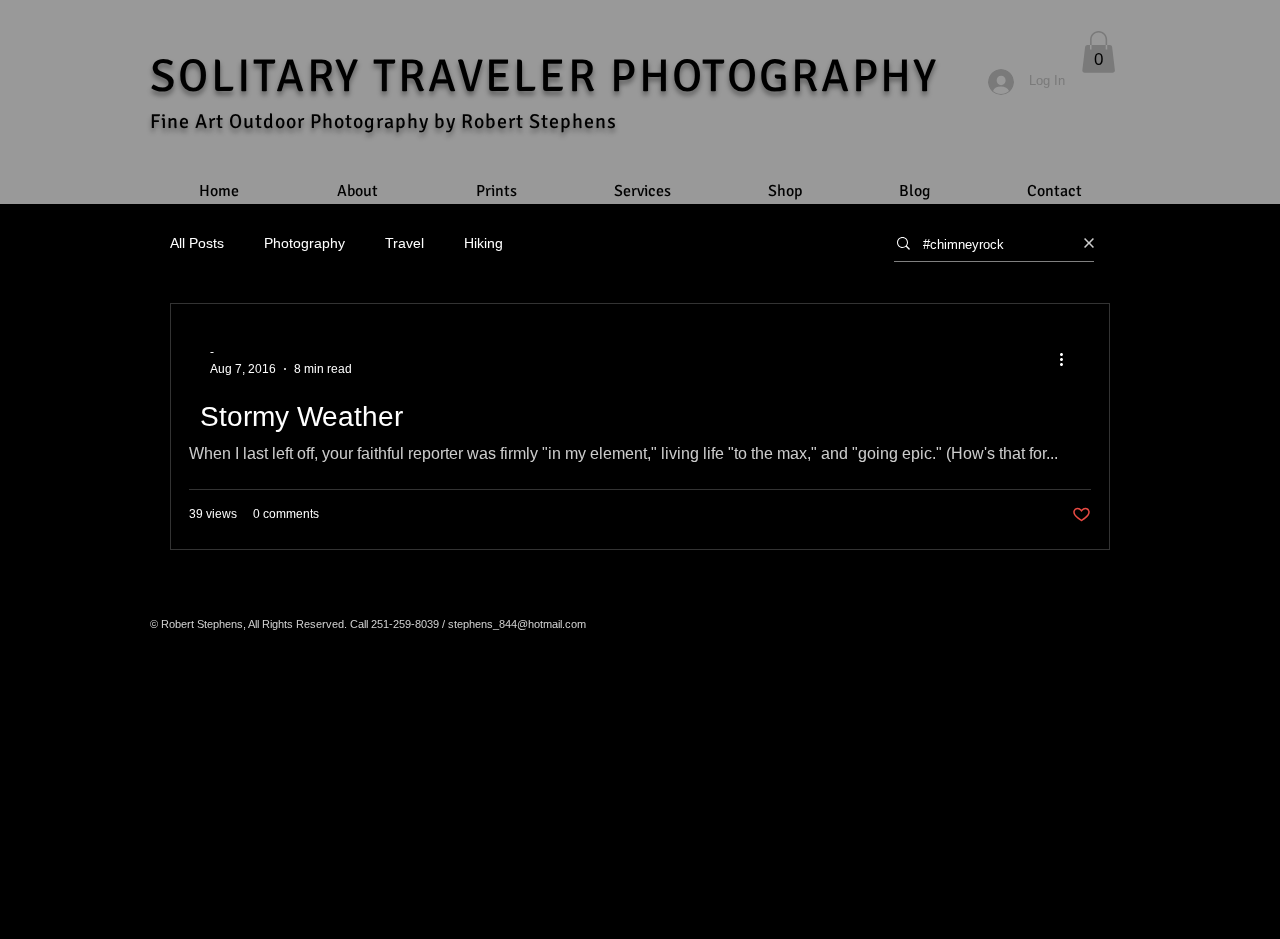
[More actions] (1068, 359)
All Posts (197, 243)
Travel (404, 243)
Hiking (483, 243)
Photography (304, 243)
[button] (1098, 52)
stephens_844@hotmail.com (517, 624)
